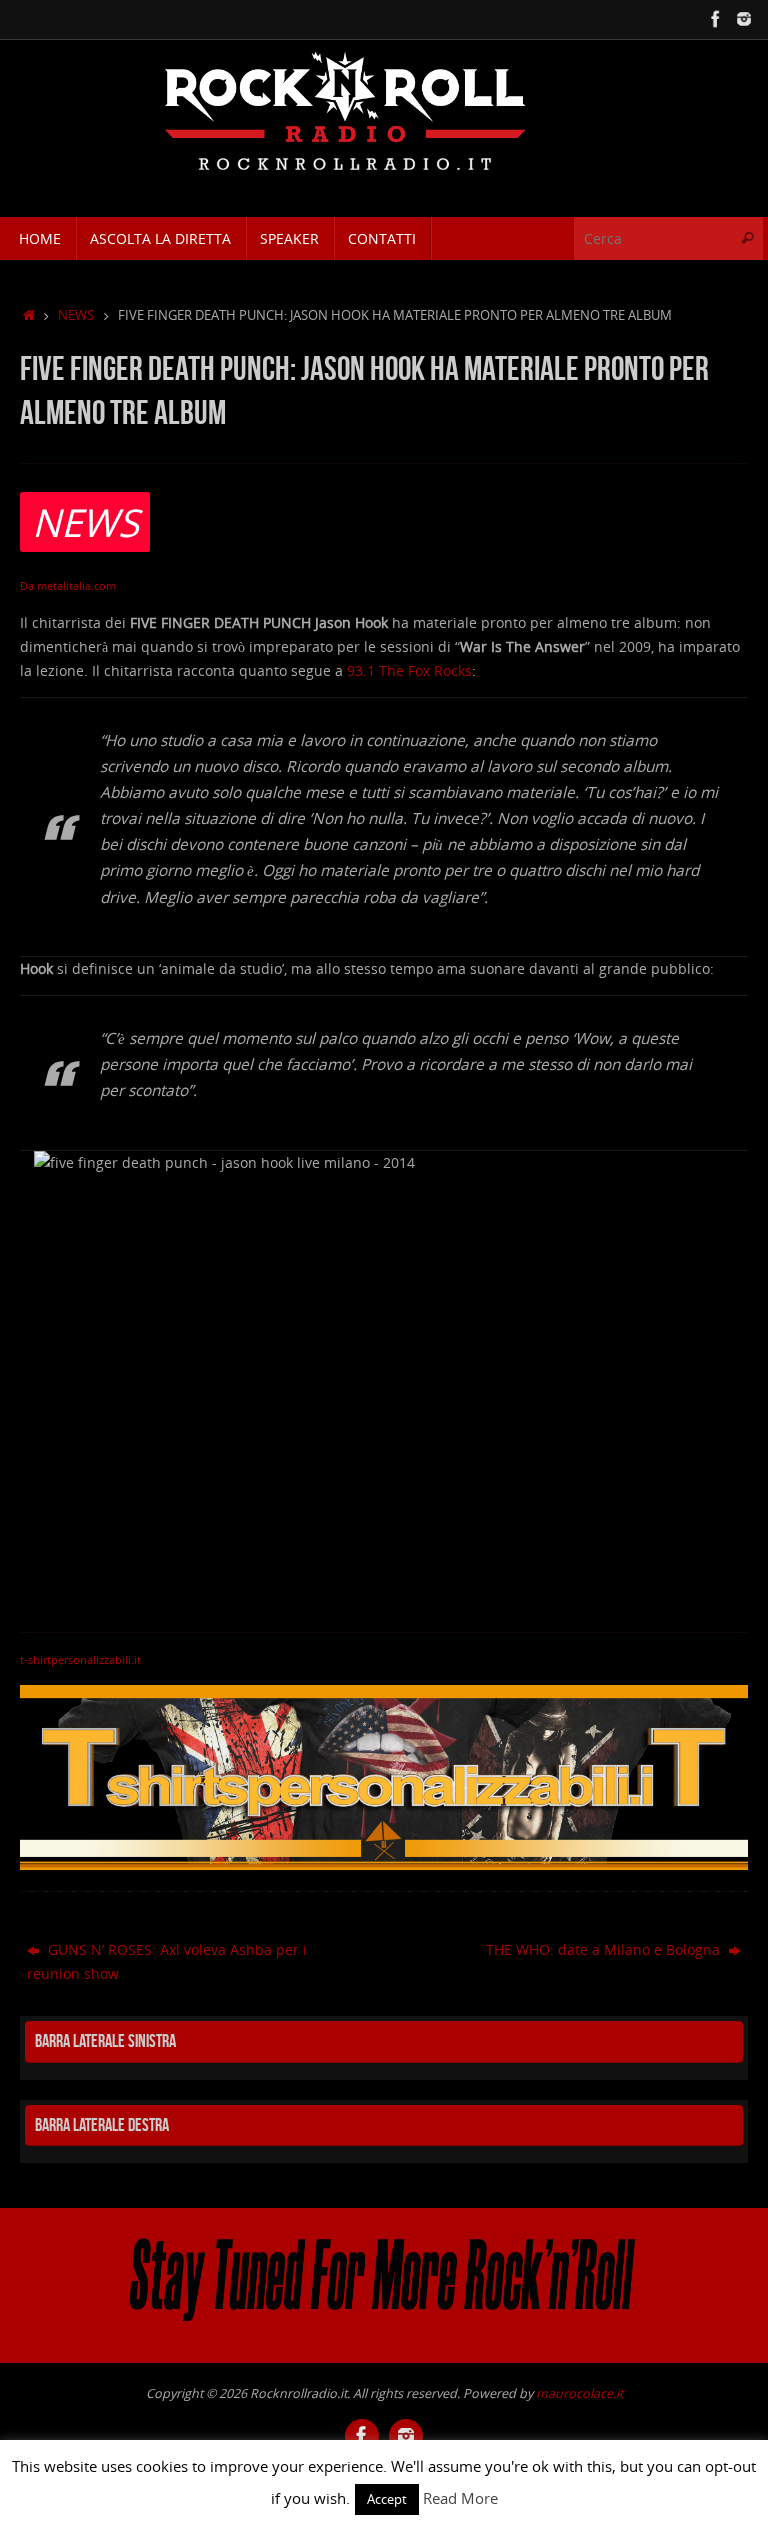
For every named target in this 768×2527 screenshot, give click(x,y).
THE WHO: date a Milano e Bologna (605, 1949)
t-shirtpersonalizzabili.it (80, 1660)
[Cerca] (747, 238)
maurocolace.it (579, 2393)
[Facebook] (716, 19)
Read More (460, 2498)
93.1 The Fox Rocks (409, 670)
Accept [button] (387, 2499)
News (76, 315)
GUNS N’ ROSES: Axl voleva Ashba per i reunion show (167, 1961)
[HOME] (29, 315)
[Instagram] (744, 19)
